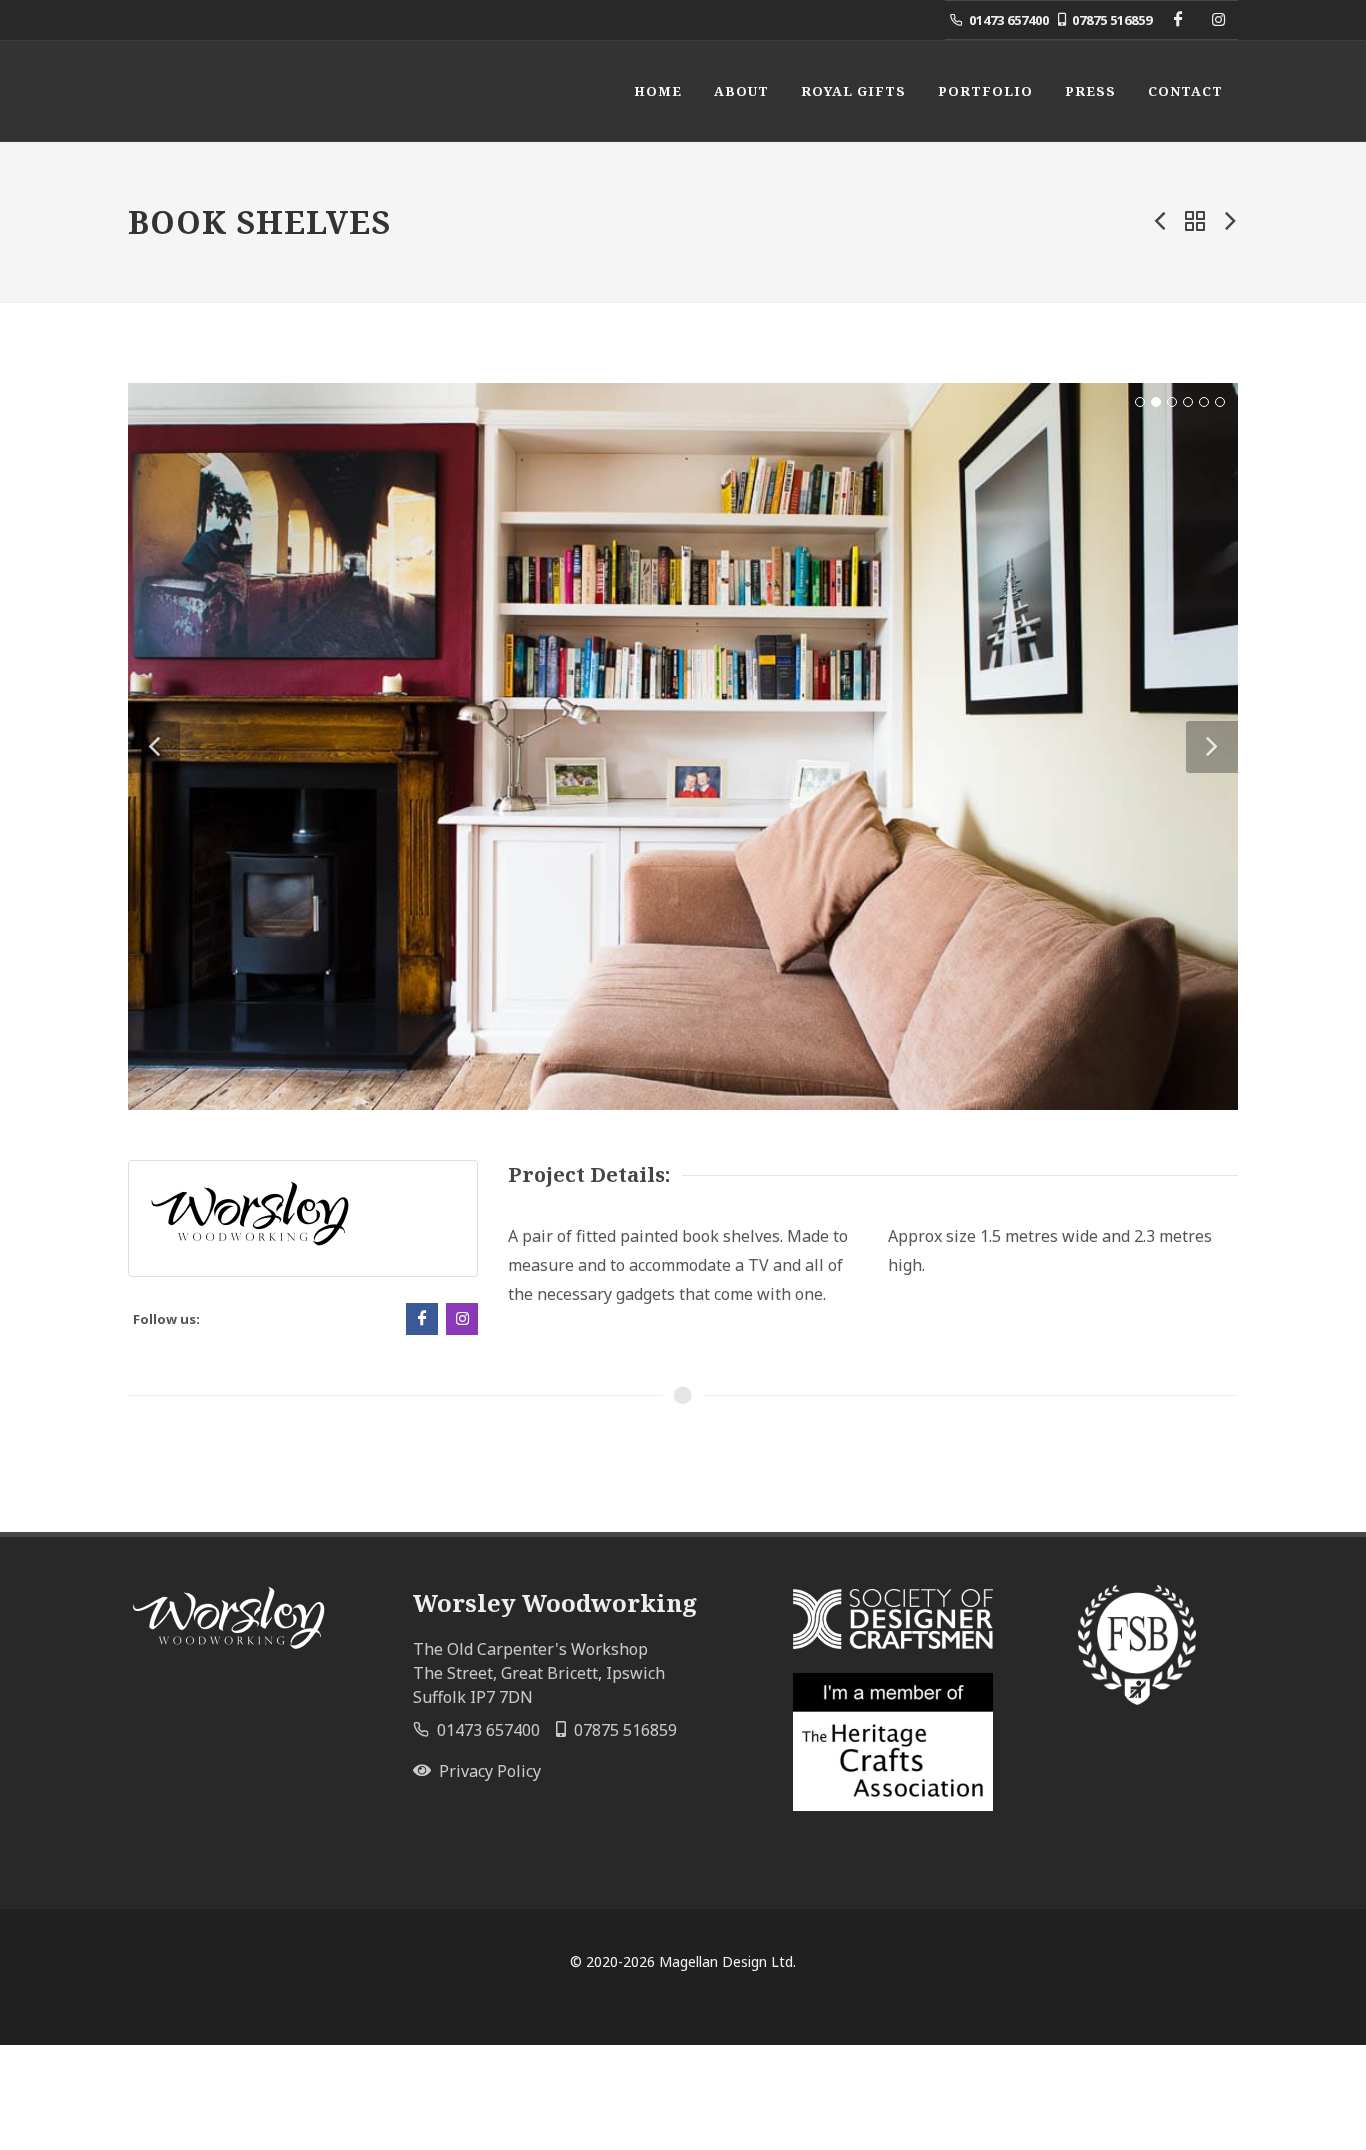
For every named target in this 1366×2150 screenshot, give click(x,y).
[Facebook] (1178, 20)
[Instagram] (1218, 20)
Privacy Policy (486, 1771)
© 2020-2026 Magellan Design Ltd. (683, 1961)
